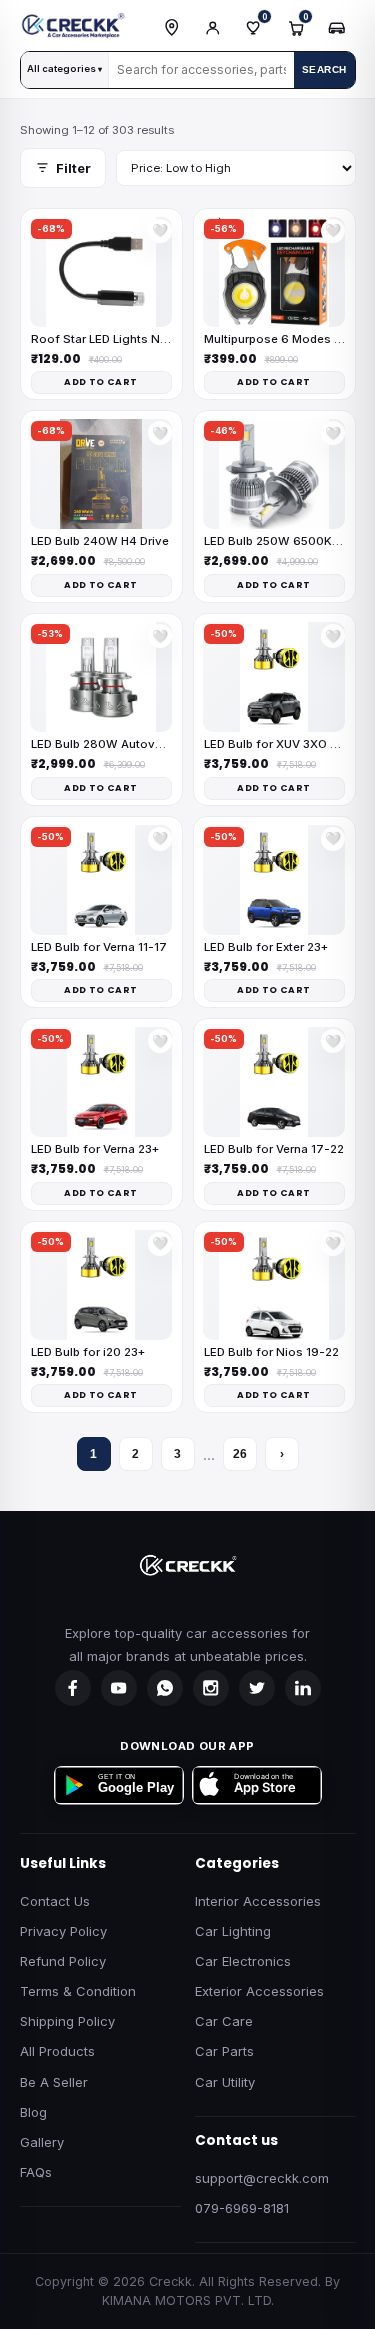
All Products (57, 2051)
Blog (33, 2112)
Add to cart (100, 382)
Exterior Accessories (259, 1991)
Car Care (224, 2021)
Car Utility (225, 2082)
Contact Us (55, 1901)
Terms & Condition (78, 1991)
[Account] (213, 28)
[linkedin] (303, 1688)
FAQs (36, 2172)
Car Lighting (233, 1931)
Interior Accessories (258, 1901)
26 (240, 1454)
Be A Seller (54, 2082)
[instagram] (211, 1688)
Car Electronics (243, 1961)
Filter (73, 168)
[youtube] (119, 1688)
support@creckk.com (262, 2178)
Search (324, 69)
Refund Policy (63, 1961)
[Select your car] (337, 28)
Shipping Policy (67, 2021)
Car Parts (224, 2051)
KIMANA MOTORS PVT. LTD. (188, 2300)
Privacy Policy (63, 1931)
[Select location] (172, 28)
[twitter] (257, 1688)
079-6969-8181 (242, 2208)
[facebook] (73, 1688)
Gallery (42, 2142)
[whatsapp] (165, 1688)
